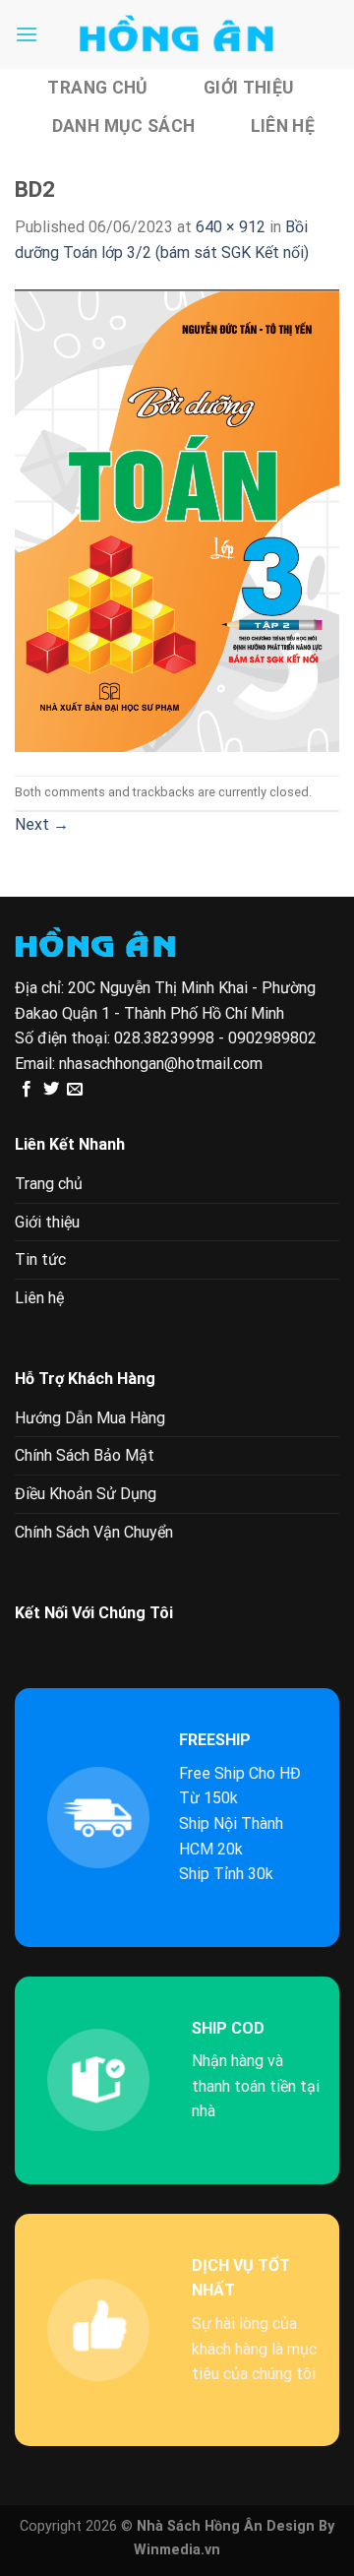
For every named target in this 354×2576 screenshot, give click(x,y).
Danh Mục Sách (124, 126)
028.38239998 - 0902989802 (215, 1038)
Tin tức (40, 1259)
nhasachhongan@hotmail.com (161, 1064)
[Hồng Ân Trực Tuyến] (177, 34)
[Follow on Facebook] (27, 1090)
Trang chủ (97, 88)
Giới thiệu (249, 88)
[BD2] (177, 519)
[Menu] (27, 34)
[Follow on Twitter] (51, 1090)
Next (42, 824)
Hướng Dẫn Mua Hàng (90, 1418)
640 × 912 (231, 227)
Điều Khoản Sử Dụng (86, 1494)
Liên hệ (283, 126)
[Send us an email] (75, 1090)
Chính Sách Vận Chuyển (94, 1532)
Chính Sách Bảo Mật (85, 1455)
